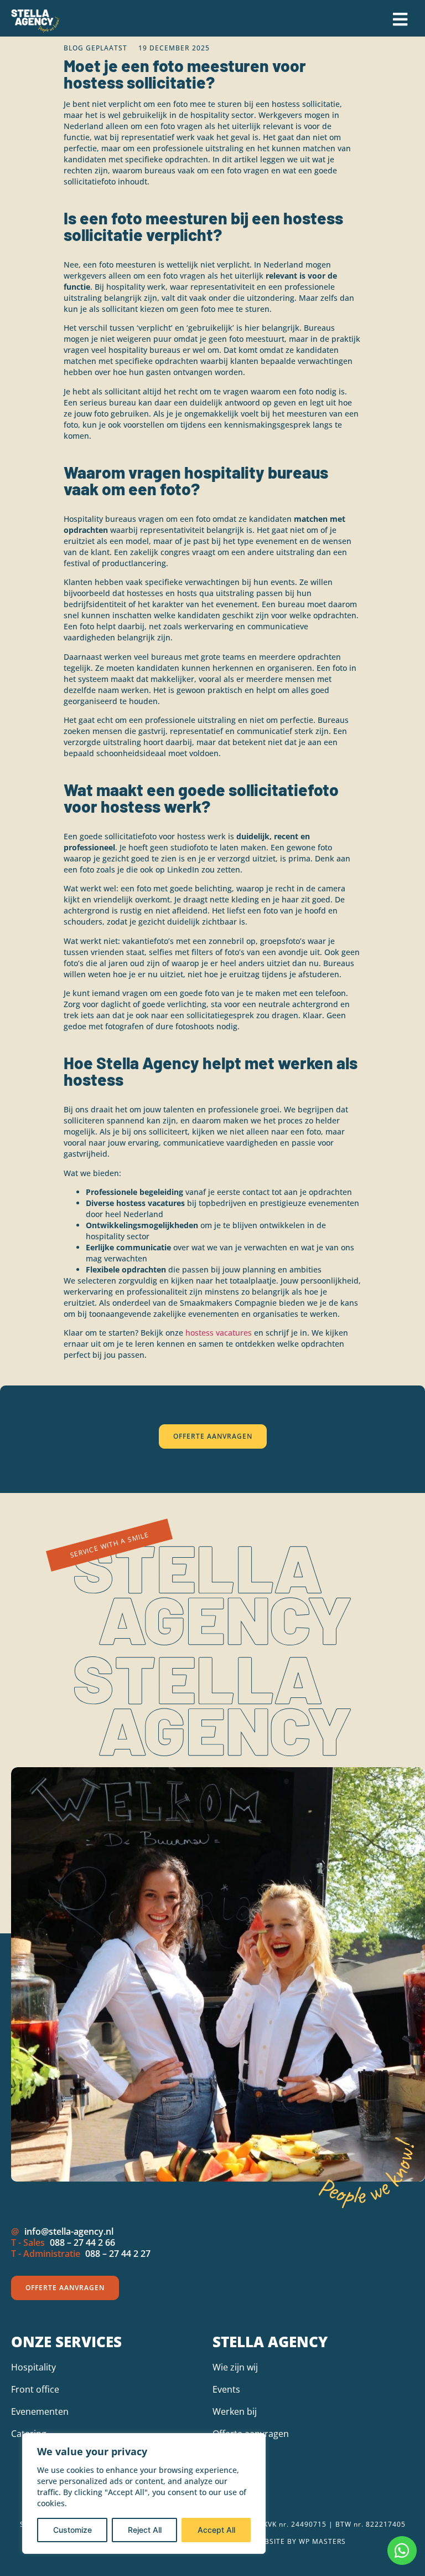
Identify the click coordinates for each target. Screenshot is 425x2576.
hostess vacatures (219, 1333)
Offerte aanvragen (251, 2434)
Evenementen (40, 2411)
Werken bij (235, 2411)
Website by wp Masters (300, 2541)
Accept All (216, 2530)
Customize (72, 2530)
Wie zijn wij (235, 2367)
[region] (144, 2493)
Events (226, 2389)
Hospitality (33, 2367)
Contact (229, 2456)
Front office (35, 2389)
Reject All (145, 2530)
